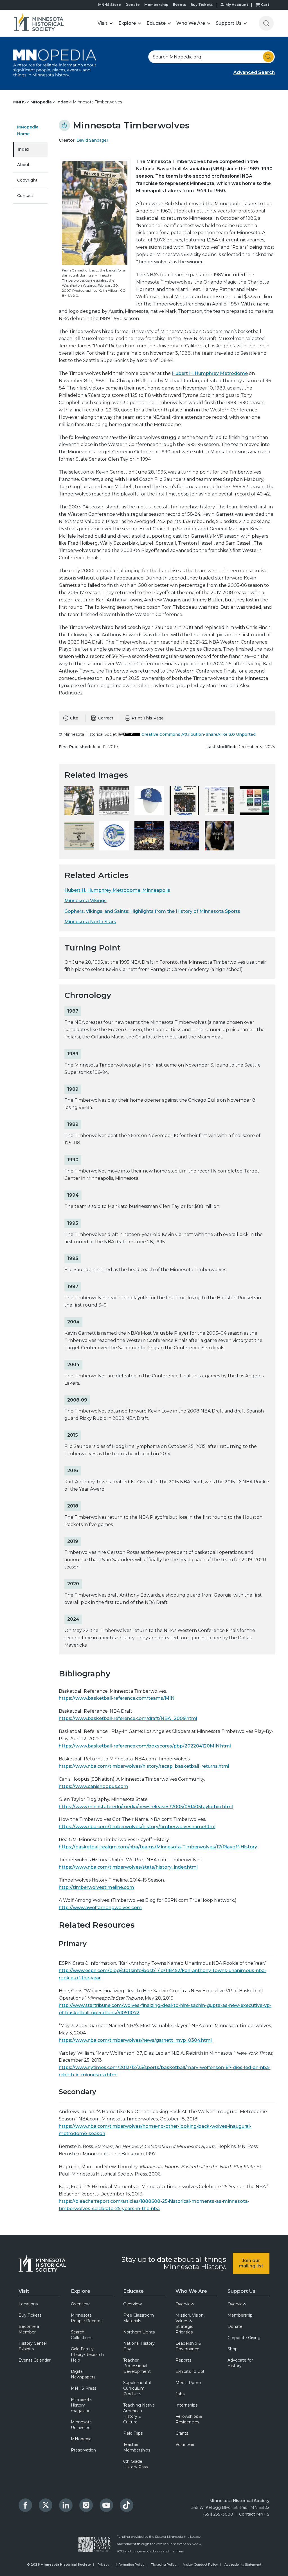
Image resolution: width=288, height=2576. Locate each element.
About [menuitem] (23, 165)
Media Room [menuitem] (188, 2383)
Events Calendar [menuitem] (35, 2360)
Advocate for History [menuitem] (240, 2363)
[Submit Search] (268, 57)
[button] (105, 23)
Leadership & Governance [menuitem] (188, 2346)
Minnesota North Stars (90, 922)
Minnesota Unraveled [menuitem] (81, 2425)
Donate (133, 5)
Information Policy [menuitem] (130, 2564)
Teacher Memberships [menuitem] (137, 2447)
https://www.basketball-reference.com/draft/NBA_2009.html (128, 1718)
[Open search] (266, 23)
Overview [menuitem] (80, 2304)
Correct (106, 718)
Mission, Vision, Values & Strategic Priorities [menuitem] (190, 2324)
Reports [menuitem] (183, 2360)
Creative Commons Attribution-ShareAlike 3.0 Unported (199, 734)
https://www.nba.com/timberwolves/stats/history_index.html (128, 1867)
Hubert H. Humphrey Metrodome (210, 373)
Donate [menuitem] (235, 2326)
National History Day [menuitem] (139, 2346)
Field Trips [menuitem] (133, 2433)
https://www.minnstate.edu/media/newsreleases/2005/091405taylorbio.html (146, 1807)
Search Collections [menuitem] (82, 2335)
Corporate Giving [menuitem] (244, 2338)
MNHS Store (110, 5)
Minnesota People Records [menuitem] (87, 2318)
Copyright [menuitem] (27, 180)
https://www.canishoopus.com (94, 1786)
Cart (265, 5)
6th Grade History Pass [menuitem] (135, 2464)
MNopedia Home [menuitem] (28, 130)
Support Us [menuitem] (242, 2291)
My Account (237, 5)
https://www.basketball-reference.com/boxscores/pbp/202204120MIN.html (145, 1746)
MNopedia (42, 102)
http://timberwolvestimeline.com (96, 1887)
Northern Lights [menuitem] (139, 2332)
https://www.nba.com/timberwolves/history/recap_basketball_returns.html (144, 1766)
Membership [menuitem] (240, 2315)
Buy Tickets (202, 5)
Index (63, 102)
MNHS (20, 102)
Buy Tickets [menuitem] (30, 2315)
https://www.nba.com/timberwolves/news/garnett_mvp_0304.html (135, 2040)
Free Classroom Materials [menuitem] (139, 2318)
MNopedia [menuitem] (81, 2439)
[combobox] (211, 57)
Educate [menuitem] (133, 2291)
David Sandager (92, 140)
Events (179, 5)
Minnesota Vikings (85, 901)
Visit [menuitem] (24, 2291)
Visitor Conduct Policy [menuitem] (200, 2564)
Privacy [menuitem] (103, 2564)
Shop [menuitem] (233, 2349)
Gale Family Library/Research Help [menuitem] (87, 2355)
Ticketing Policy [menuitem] (164, 2564)
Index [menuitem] (23, 149)
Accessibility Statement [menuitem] (243, 2564)
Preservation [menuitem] (83, 2450)
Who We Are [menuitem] (191, 2291)
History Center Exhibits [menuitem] (33, 2346)
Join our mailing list (251, 2263)
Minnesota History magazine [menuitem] (81, 2405)
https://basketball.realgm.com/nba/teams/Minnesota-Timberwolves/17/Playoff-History (158, 1847)
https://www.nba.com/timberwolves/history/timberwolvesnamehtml (137, 1827)
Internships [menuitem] (186, 2405)
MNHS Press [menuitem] (84, 2388)
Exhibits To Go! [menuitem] (190, 2371)
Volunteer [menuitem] (185, 2444)
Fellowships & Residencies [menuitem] (189, 2419)
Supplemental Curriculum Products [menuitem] (137, 2388)
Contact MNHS (254, 2514)
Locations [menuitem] (28, 2304)
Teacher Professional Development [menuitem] (137, 2366)
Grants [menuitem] (182, 2433)
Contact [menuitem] (25, 196)
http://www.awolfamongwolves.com (100, 1908)
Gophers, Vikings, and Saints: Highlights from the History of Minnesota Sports (152, 911)
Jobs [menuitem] (180, 2394)
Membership (156, 5)
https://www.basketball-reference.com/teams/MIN (117, 1698)
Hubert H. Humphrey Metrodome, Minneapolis (117, 890)
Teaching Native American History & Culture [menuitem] (139, 2414)
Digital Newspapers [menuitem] (83, 2374)
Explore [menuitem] (81, 2291)
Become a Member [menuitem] (29, 2329)
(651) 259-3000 (218, 2514)
